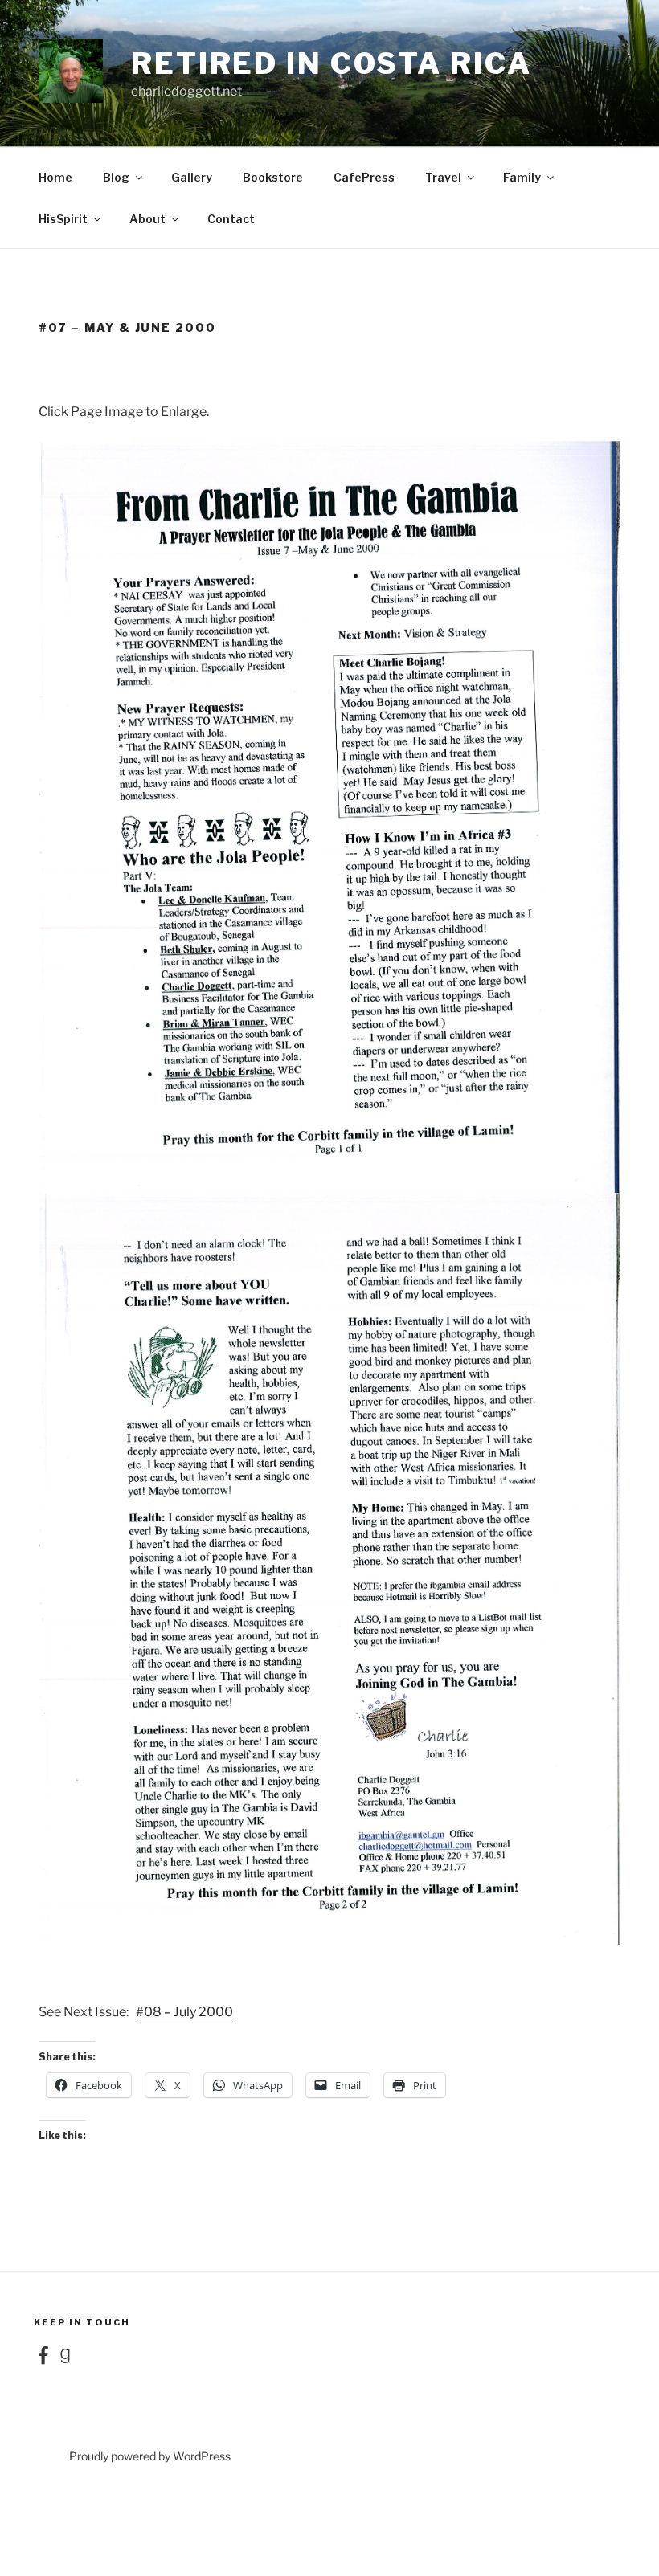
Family (522, 177)
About (147, 219)
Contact (231, 219)
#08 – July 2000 (184, 2012)
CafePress (364, 177)
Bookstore (273, 177)
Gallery (192, 177)
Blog (116, 177)
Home (55, 177)
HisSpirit (63, 219)
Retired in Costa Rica (331, 63)
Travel (443, 177)
